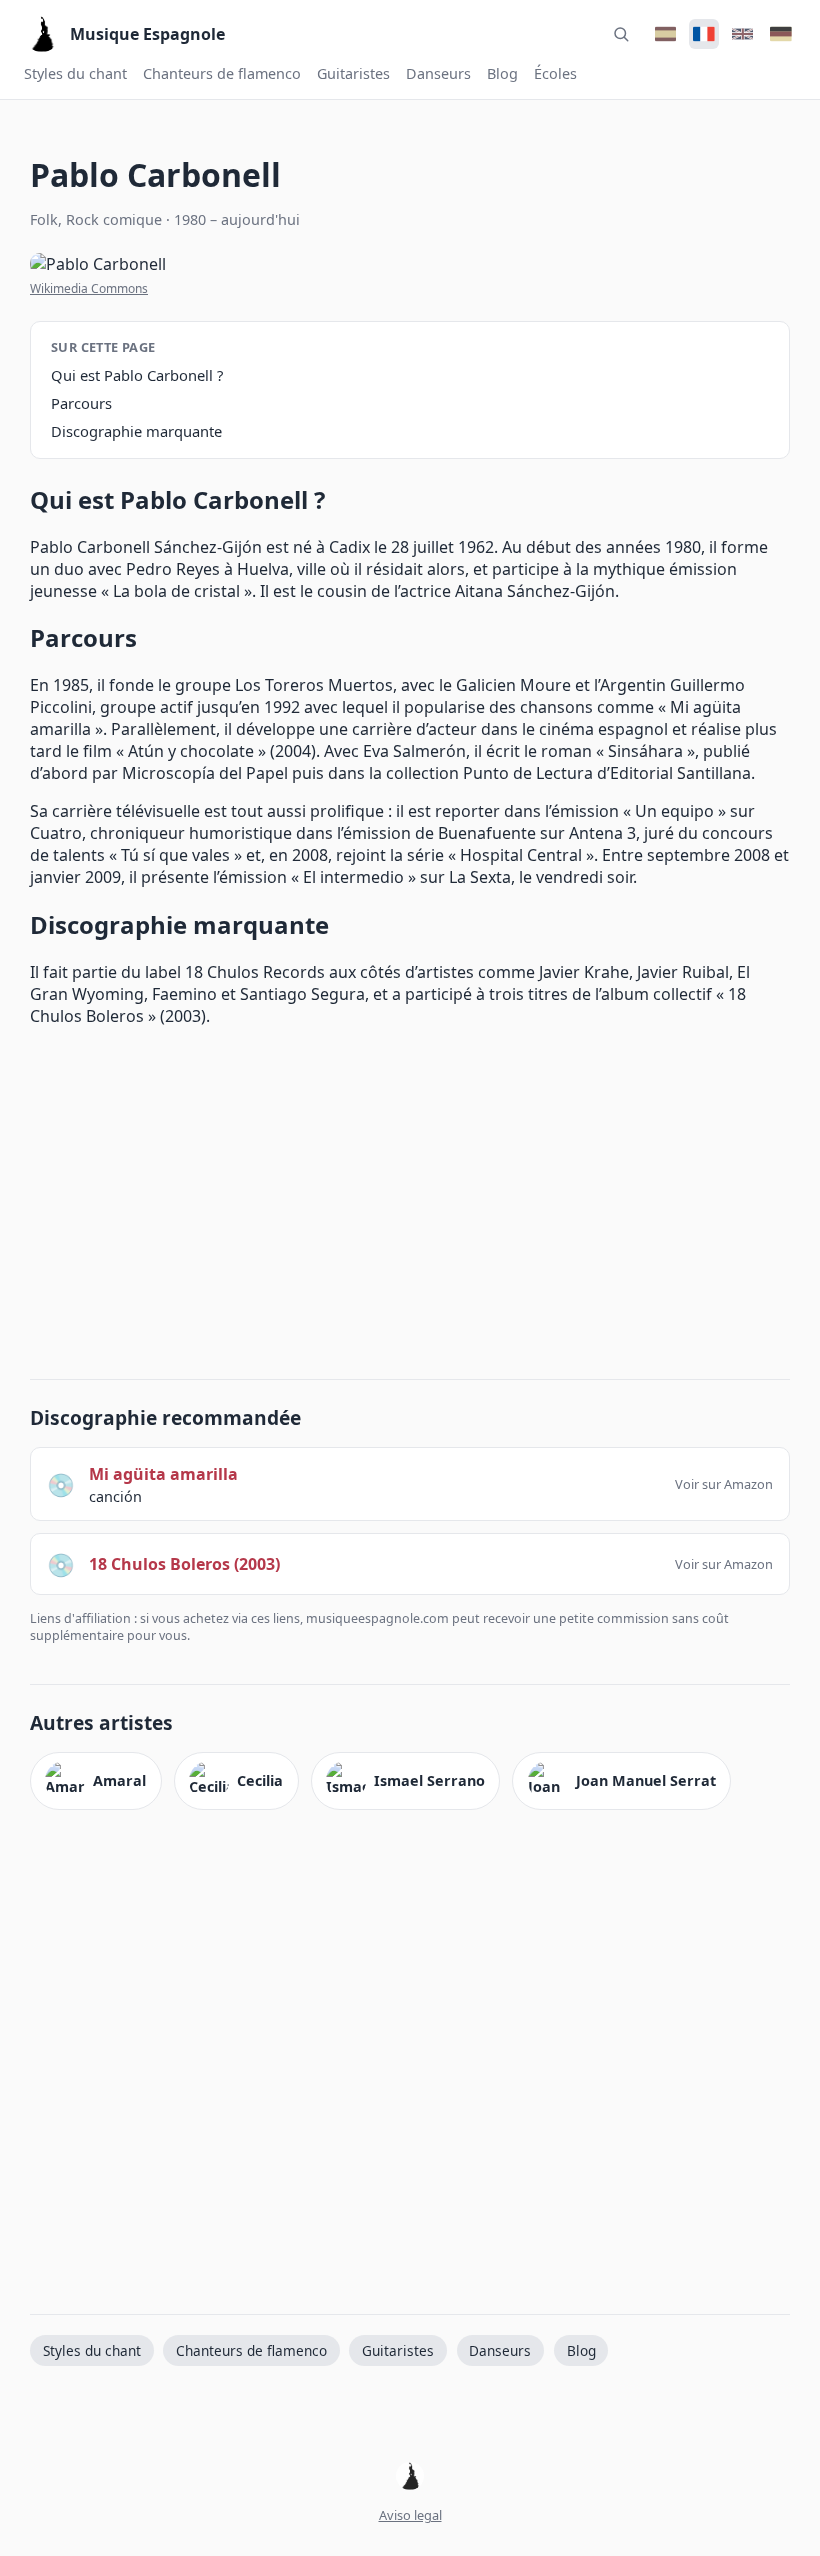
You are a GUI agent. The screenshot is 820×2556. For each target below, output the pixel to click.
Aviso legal (410, 2515)
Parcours (81, 403)
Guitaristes (353, 73)
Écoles (555, 73)
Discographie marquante (136, 431)
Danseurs (438, 73)
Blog (502, 73)
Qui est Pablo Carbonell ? (137, 375)
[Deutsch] (781, 34)
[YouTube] (410, 2478)
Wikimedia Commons (89, 288)
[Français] (704, 34)
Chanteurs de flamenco (222, 73)
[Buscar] (621, 34)
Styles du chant (75, 73)
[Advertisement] (410, 1199)
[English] (742, 34)
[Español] (665, 34)
